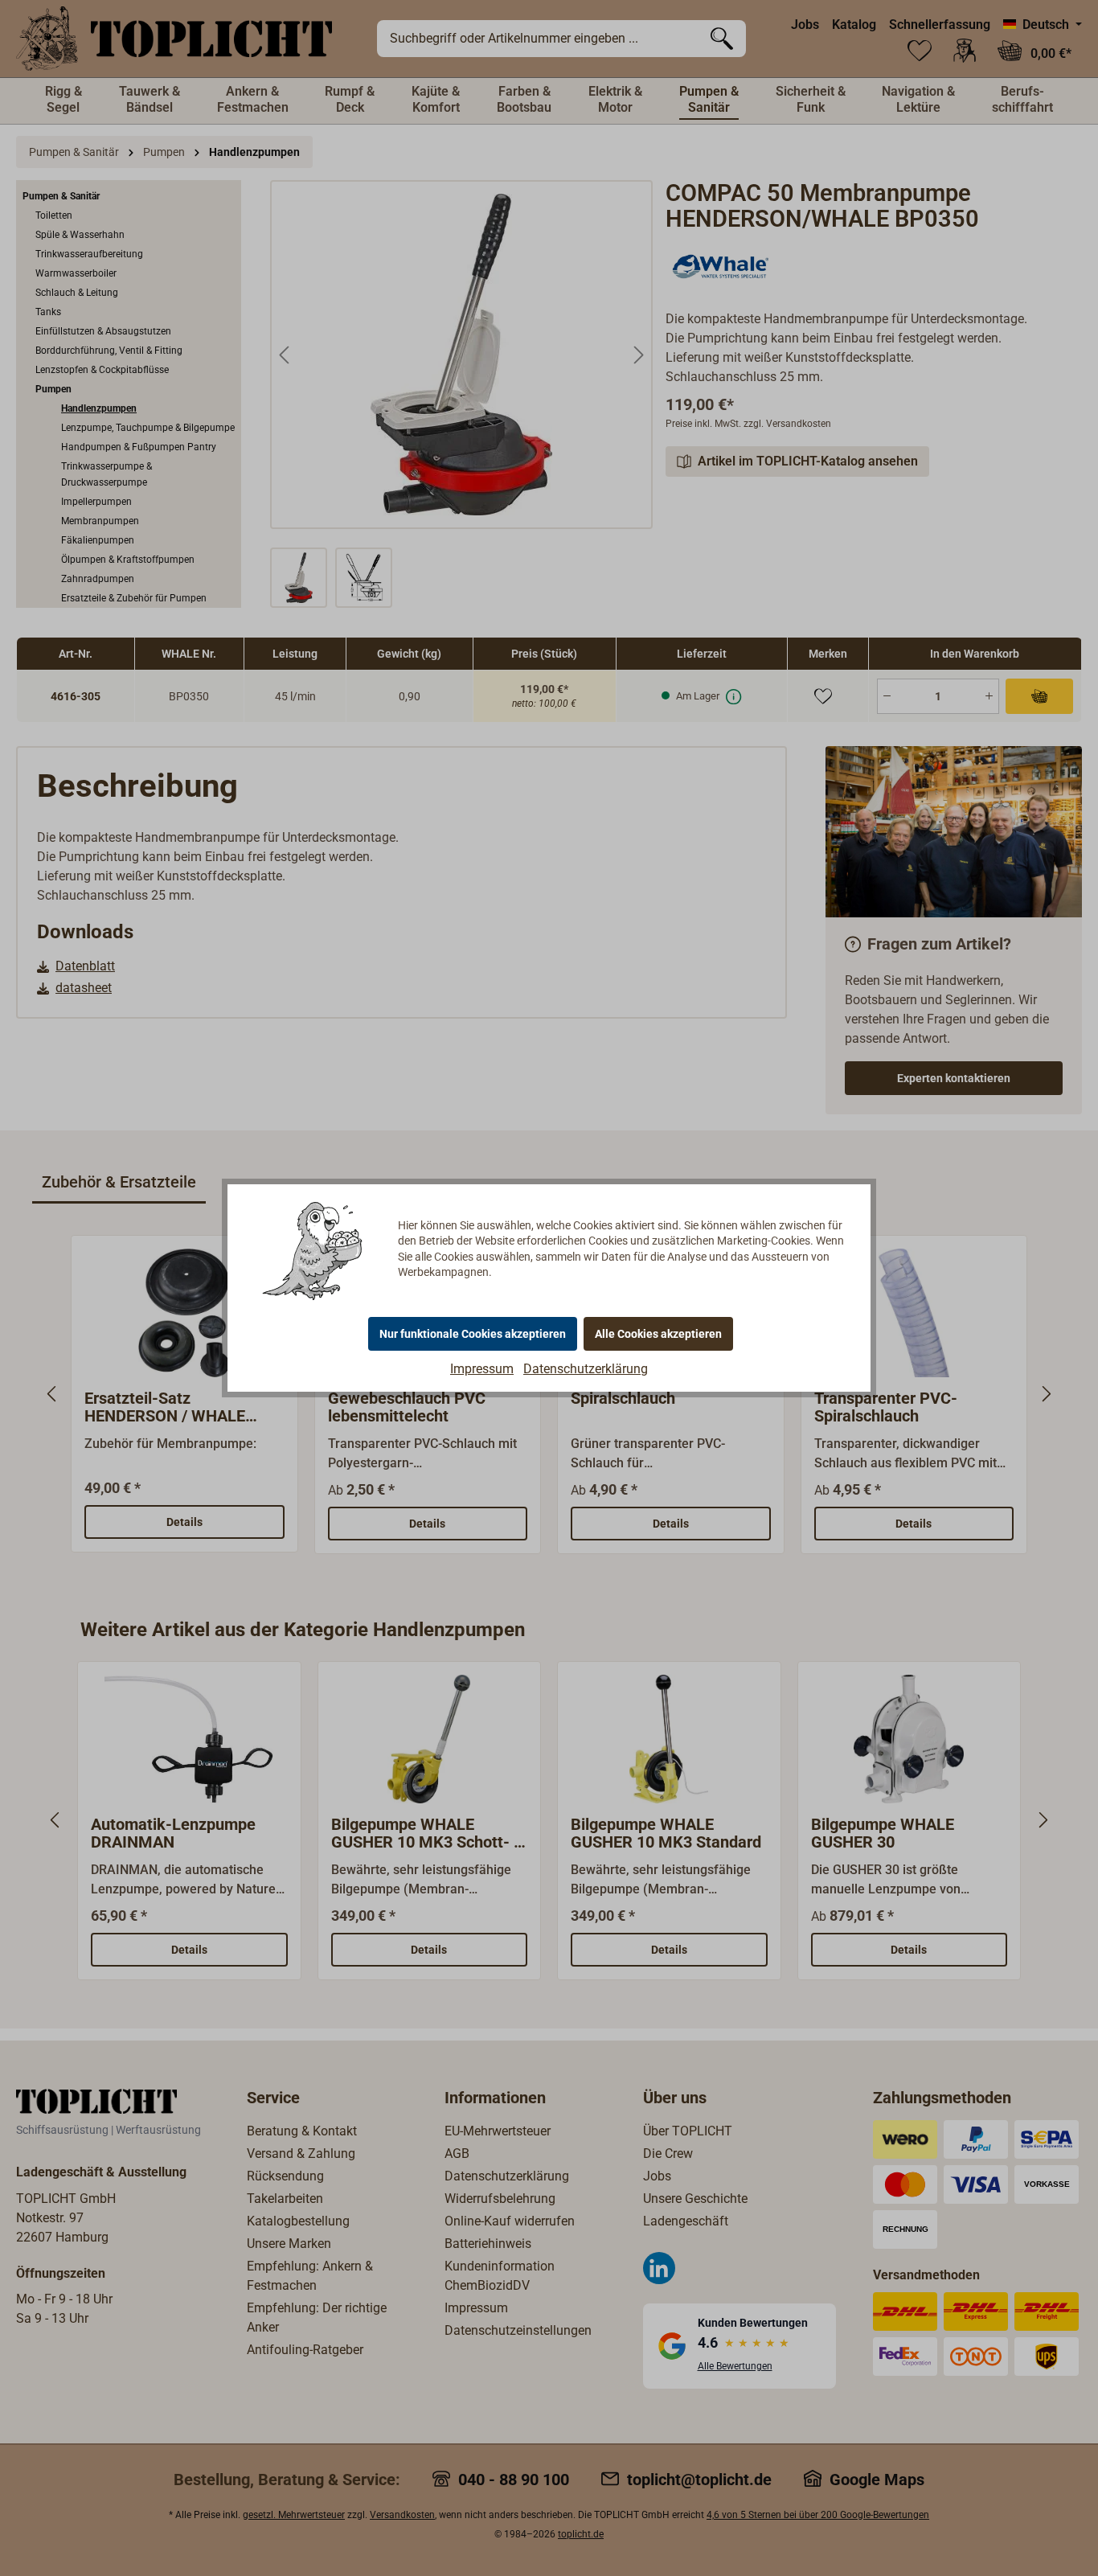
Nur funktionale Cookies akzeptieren (473, 1334)
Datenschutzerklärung (586, 1369)
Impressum (482, 1369)
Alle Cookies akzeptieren (658, 1334)
